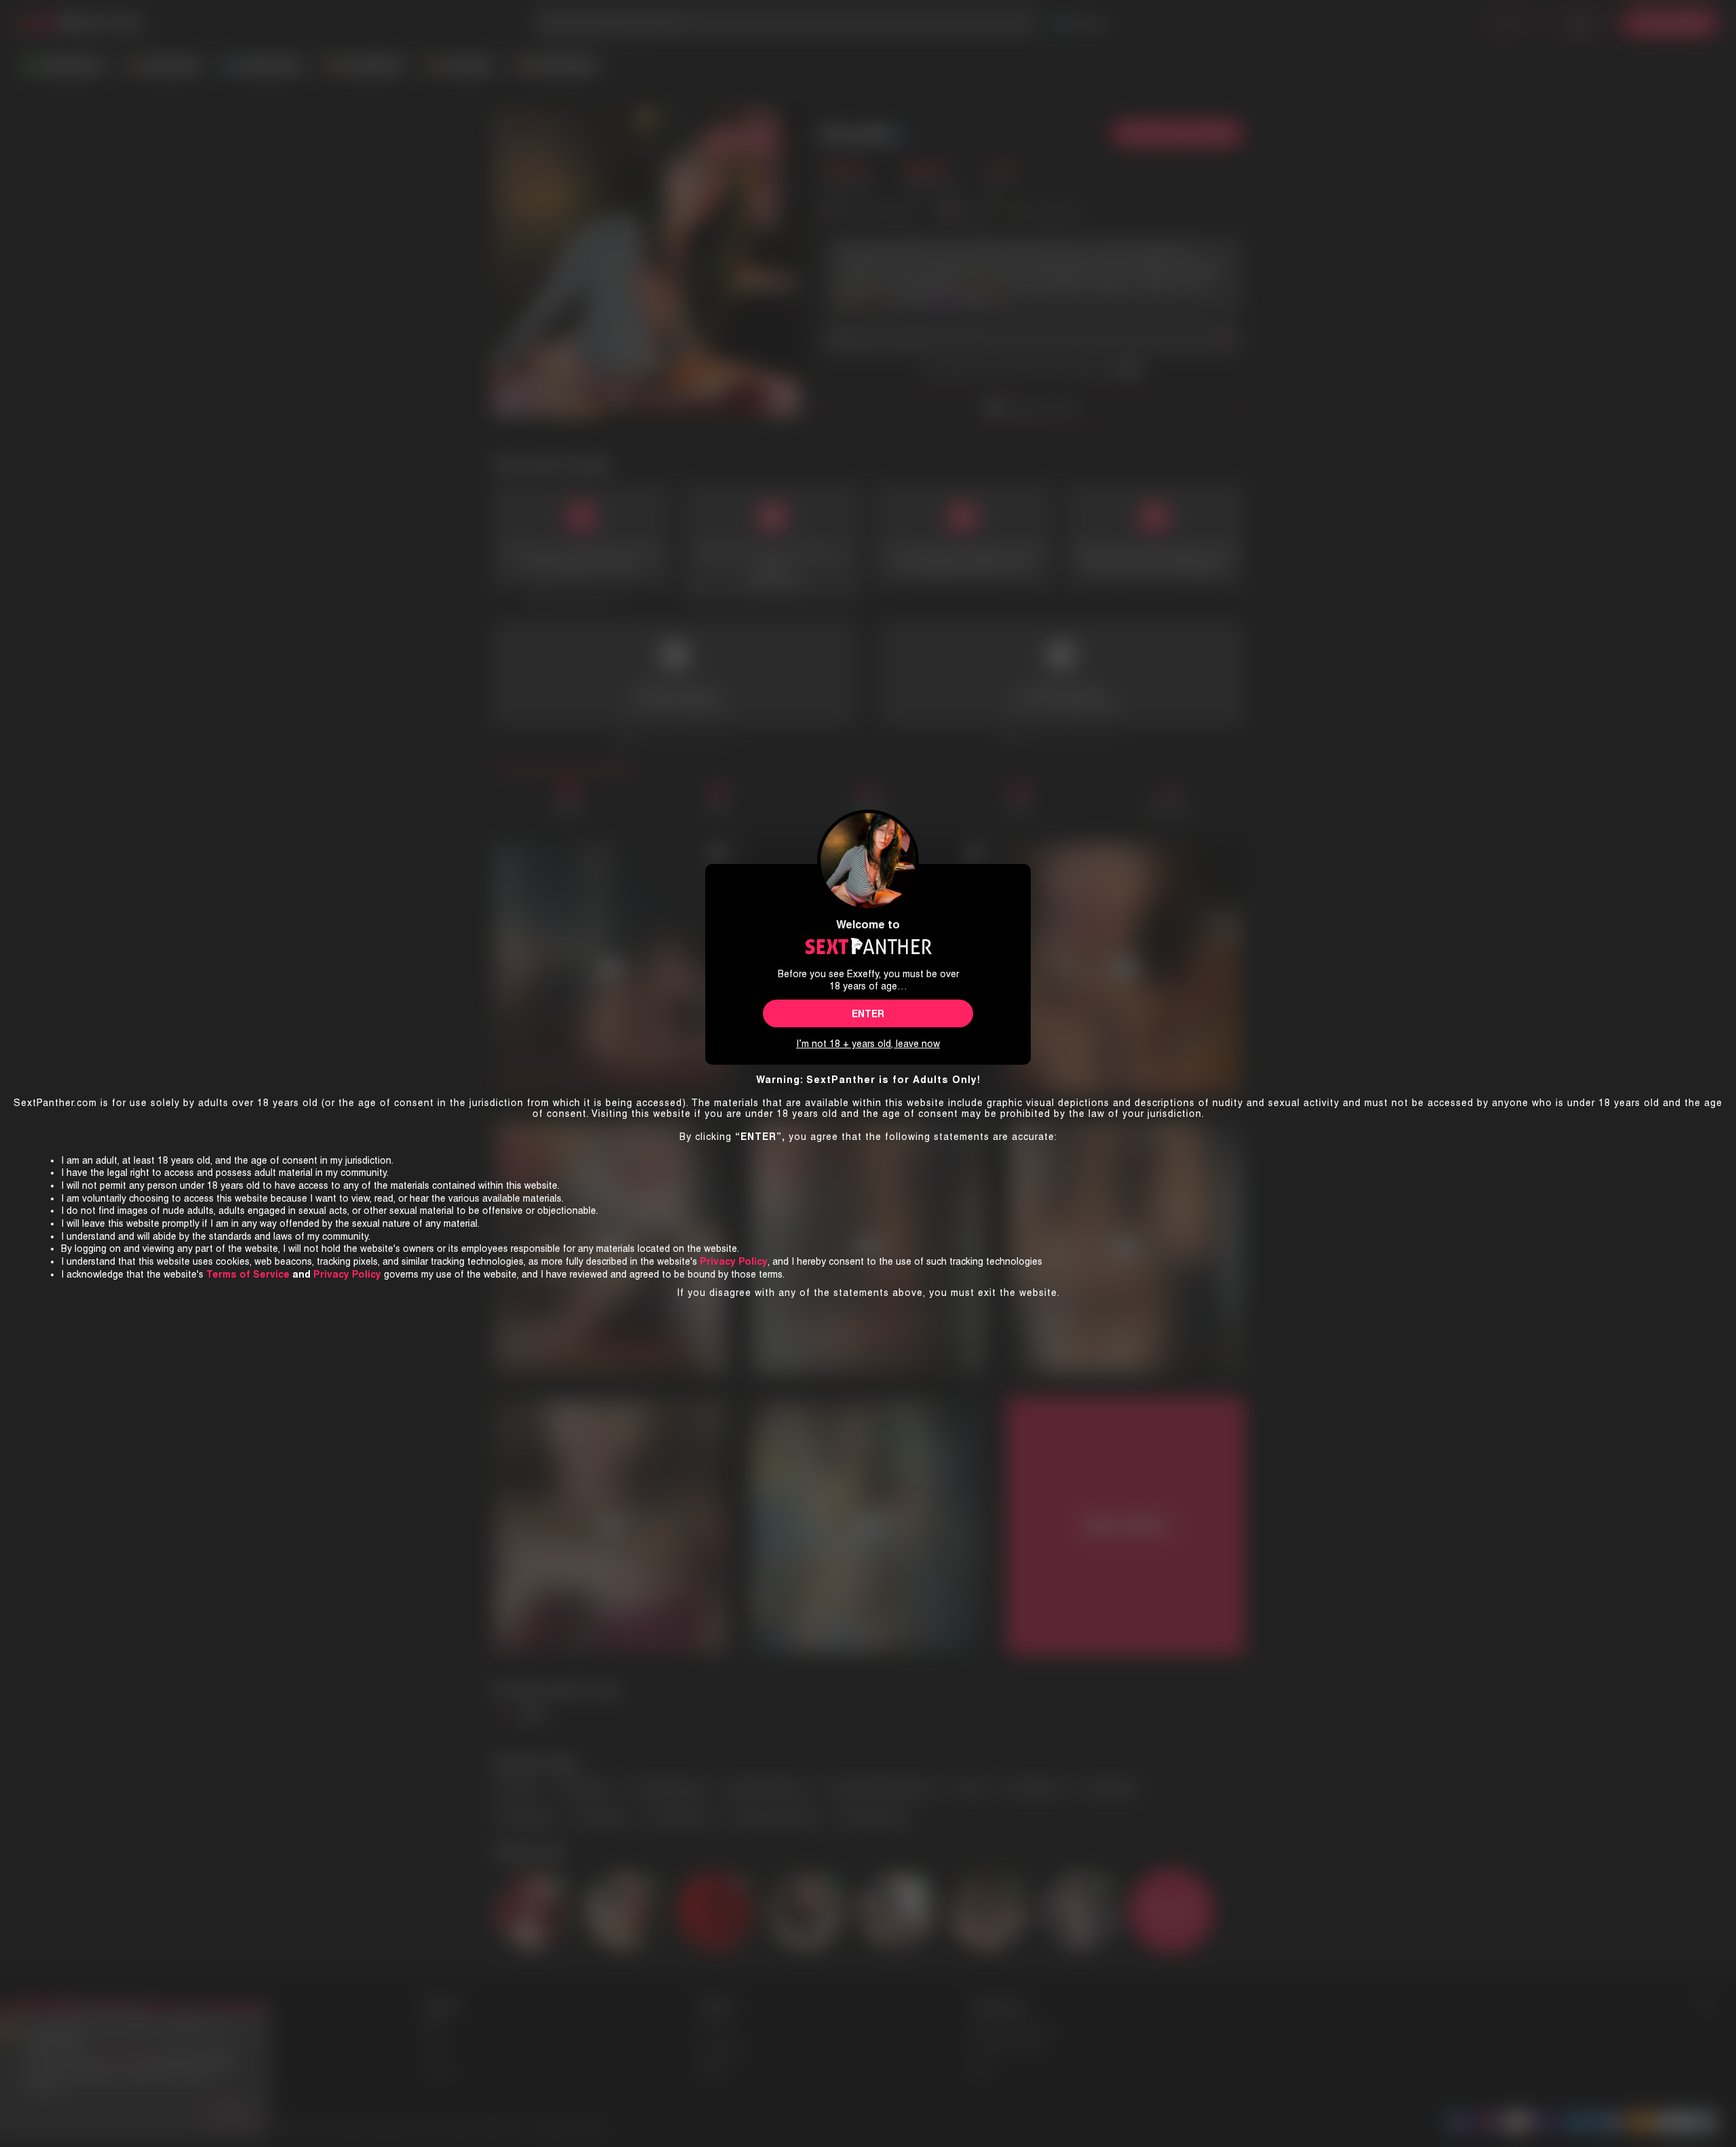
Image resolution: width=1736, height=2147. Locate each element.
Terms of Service (248, 1274)
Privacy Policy (347, 1274)
